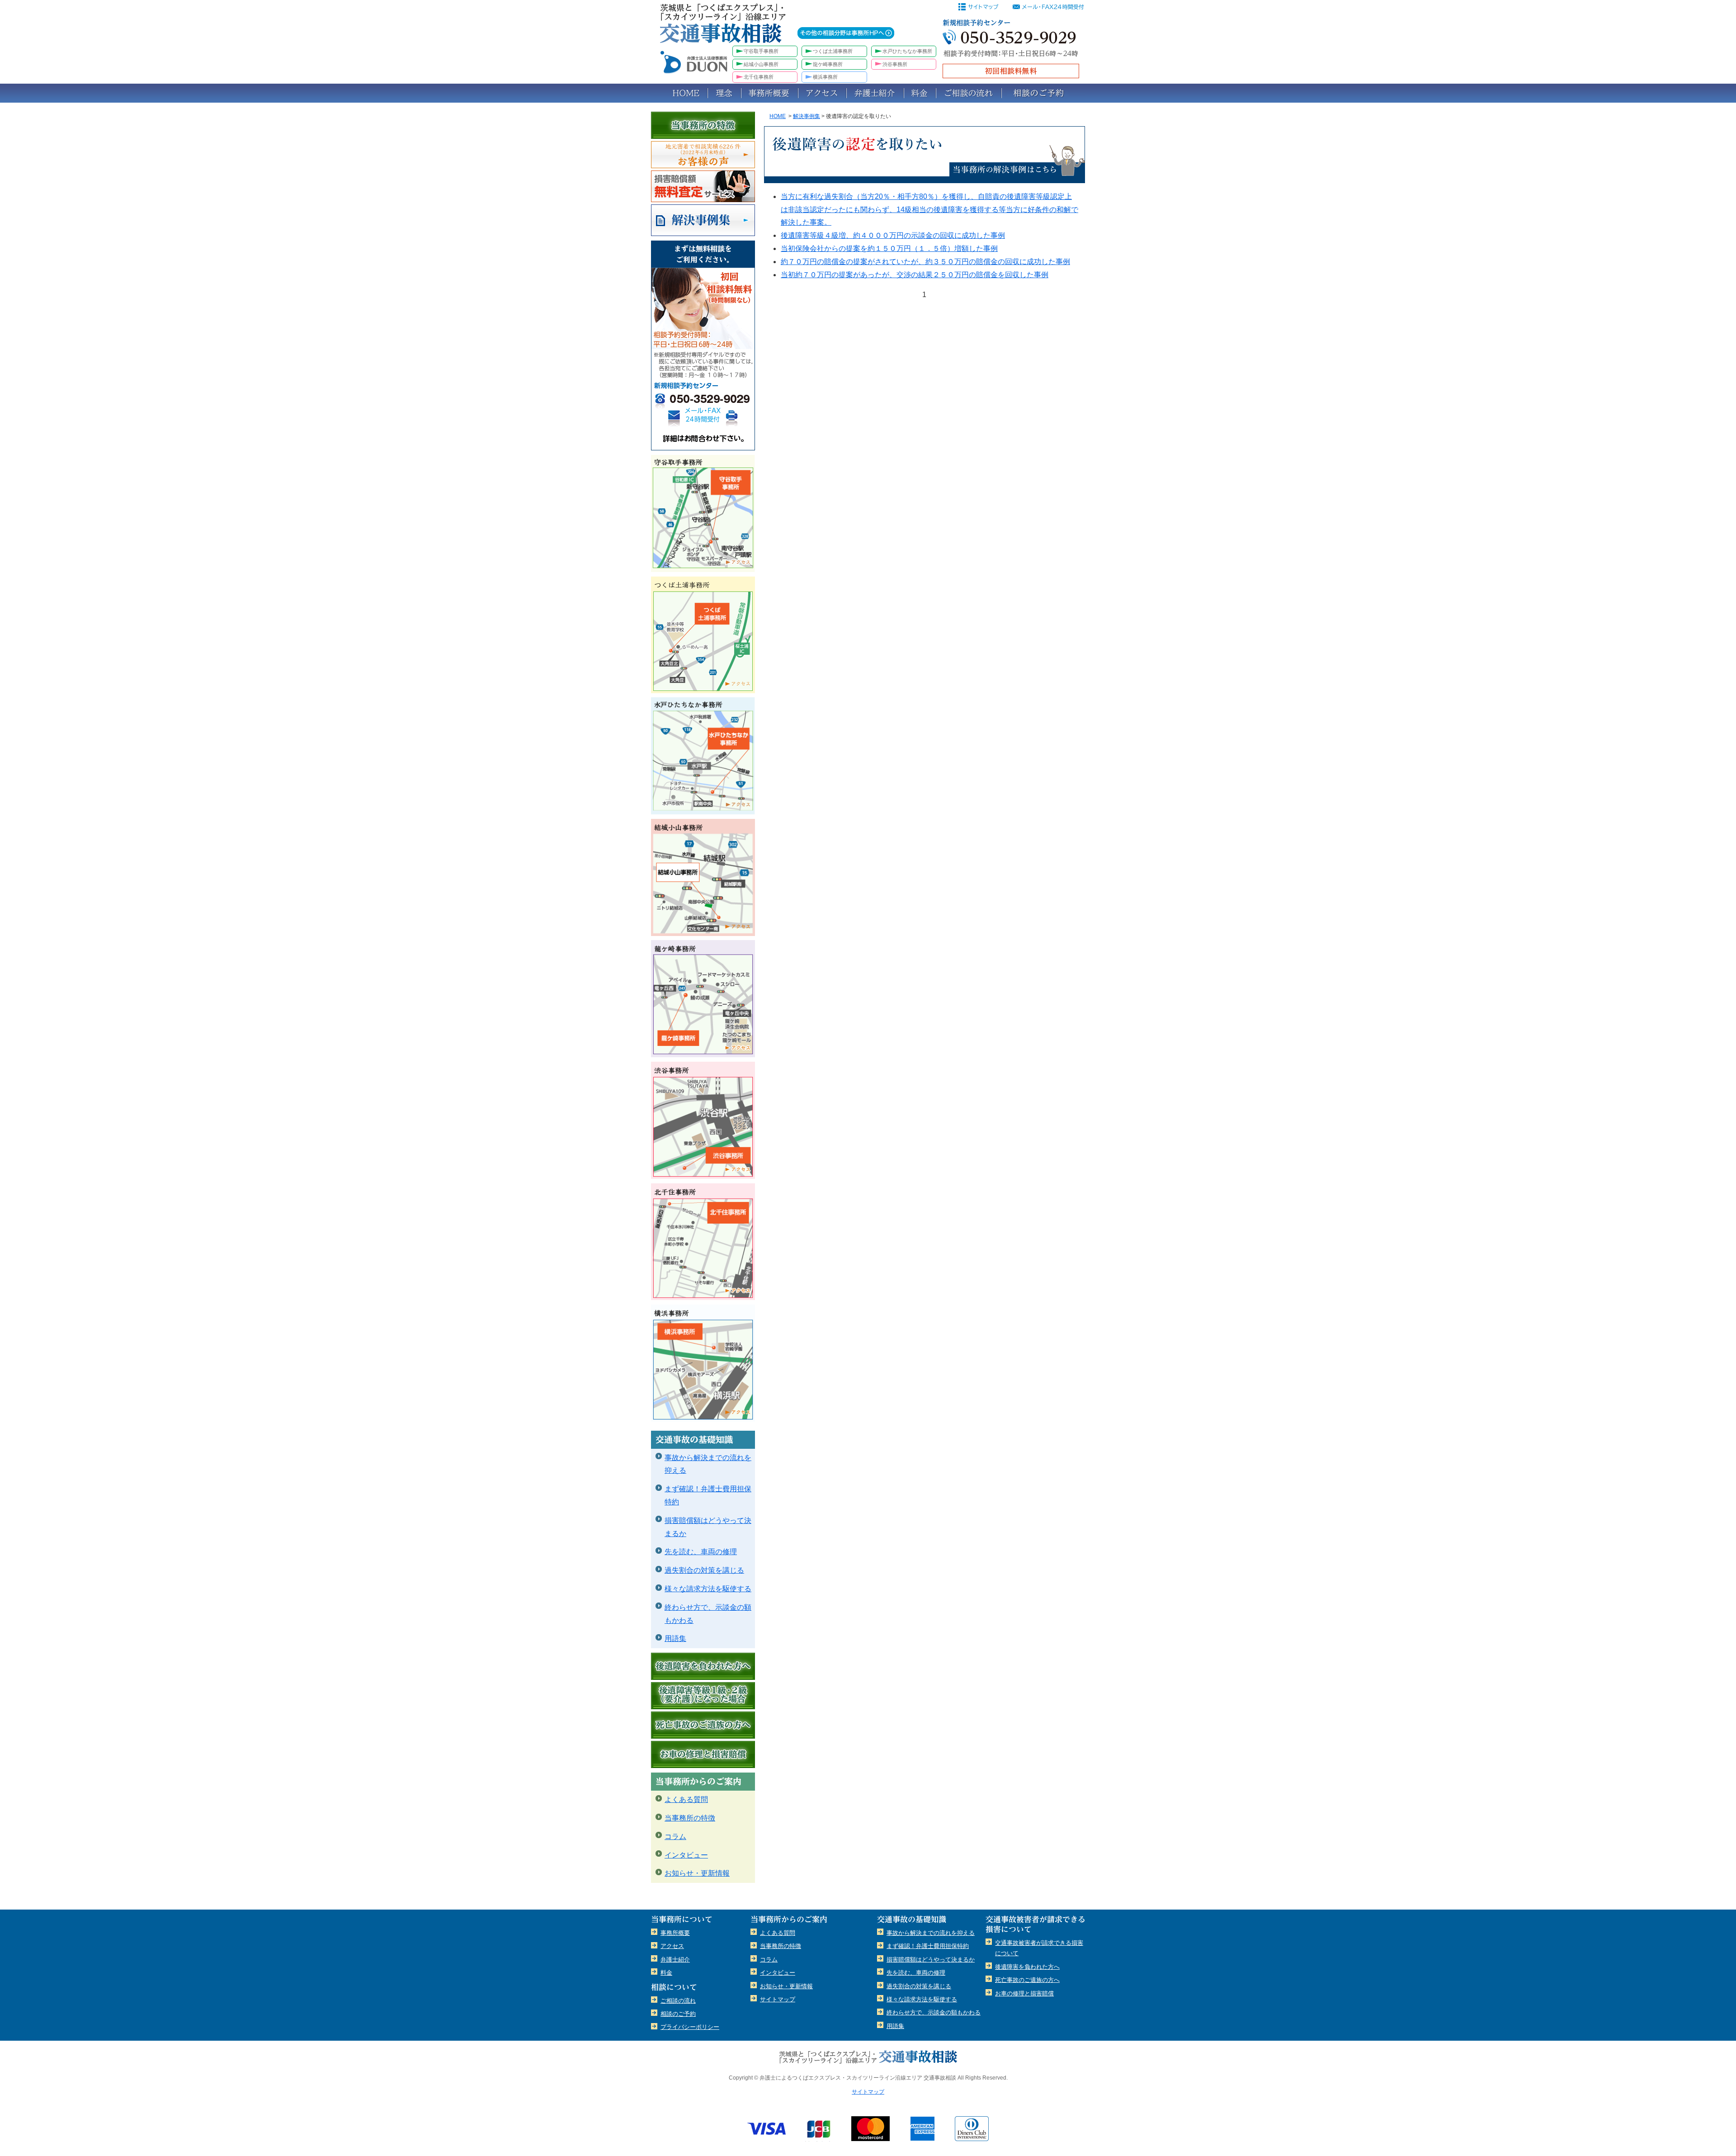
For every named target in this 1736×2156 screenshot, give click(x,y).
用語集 (675, 1638)
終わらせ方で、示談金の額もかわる (708, 1614)
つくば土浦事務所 (833, 51)
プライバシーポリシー (690, 2027)
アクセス (822, 93)
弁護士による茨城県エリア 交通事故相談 (868, 2057)
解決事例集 (807, 116)
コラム (675, 1837)
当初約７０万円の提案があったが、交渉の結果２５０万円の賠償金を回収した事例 (915, 275)
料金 (920, 93)
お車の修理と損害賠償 (703, 1754)
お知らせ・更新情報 (697, 1873)
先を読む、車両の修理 (701, 1552)
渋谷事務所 (895, 64)
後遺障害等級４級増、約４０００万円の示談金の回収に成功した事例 (893, 235)
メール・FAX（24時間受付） (1050, 7)
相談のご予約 (1043, 93)
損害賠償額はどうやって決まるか (708, 1527)
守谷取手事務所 (761, 51)
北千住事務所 (759, 77)
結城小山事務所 (761, 64)
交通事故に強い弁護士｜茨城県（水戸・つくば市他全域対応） (728, 29)
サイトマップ (981, 7)
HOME (679, 93)
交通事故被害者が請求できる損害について (1039, 1948)
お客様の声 (703, 155)
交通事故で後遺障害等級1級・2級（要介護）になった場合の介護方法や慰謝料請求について (703, 1696)
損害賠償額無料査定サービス (703, 186)
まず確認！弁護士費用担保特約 (708, 1495)
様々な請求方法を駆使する (708, 1589)
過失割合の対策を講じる (704, 1570)
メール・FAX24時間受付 (703, 416)
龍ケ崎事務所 (828, 64)
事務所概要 (769, 93)
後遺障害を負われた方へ (703, 1666)
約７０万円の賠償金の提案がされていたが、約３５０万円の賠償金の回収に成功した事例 (925, 262)
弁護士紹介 (875, 93)
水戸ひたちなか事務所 (907, 51)
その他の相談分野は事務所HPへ (846, 33)
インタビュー (686, 1855)
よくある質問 (686, 1799)
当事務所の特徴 (703, 125)
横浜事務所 (825, 77)
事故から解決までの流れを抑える (708, 1464)
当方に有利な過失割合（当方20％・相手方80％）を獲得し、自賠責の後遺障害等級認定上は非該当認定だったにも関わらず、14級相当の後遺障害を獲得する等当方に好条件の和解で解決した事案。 (929, 210)
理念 (724, 93)
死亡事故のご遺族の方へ (703, 1725)
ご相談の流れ (969, 93)
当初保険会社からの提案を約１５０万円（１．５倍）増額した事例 (889, 248)
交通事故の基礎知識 (703, 1440)
